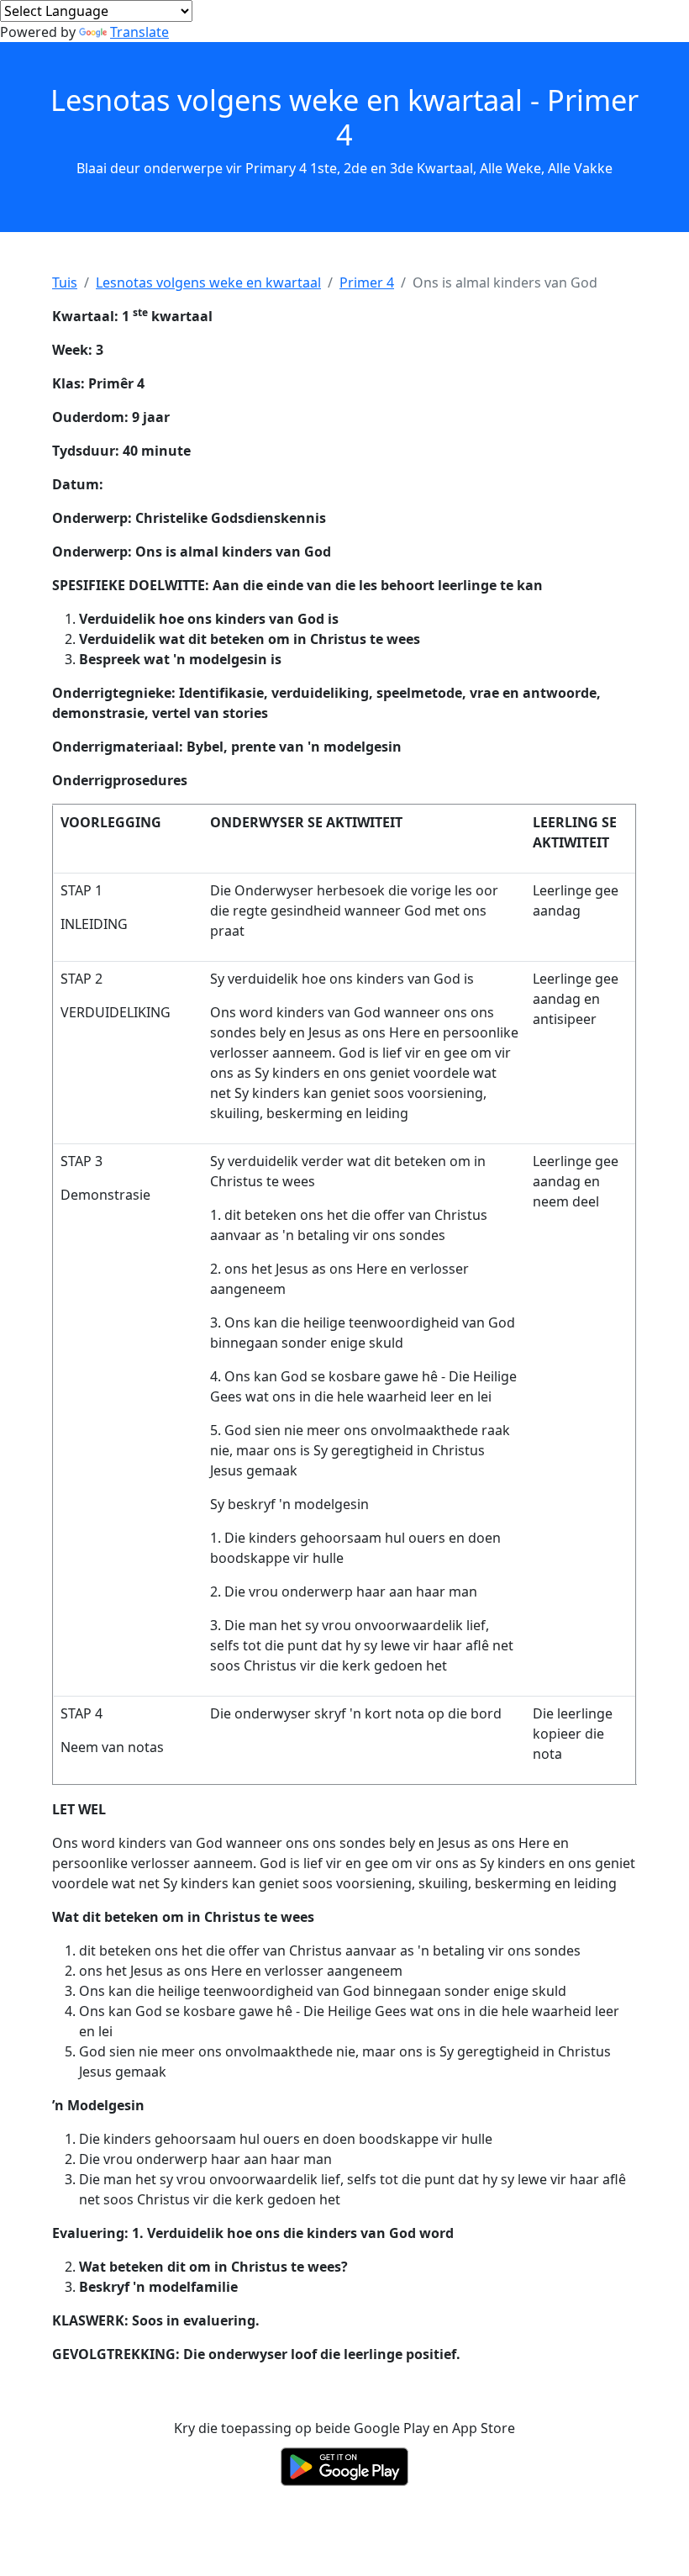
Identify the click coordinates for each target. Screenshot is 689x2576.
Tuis (65, 282)
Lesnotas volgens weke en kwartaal (208, 282)
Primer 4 (367, 282)
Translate (139, 32)
